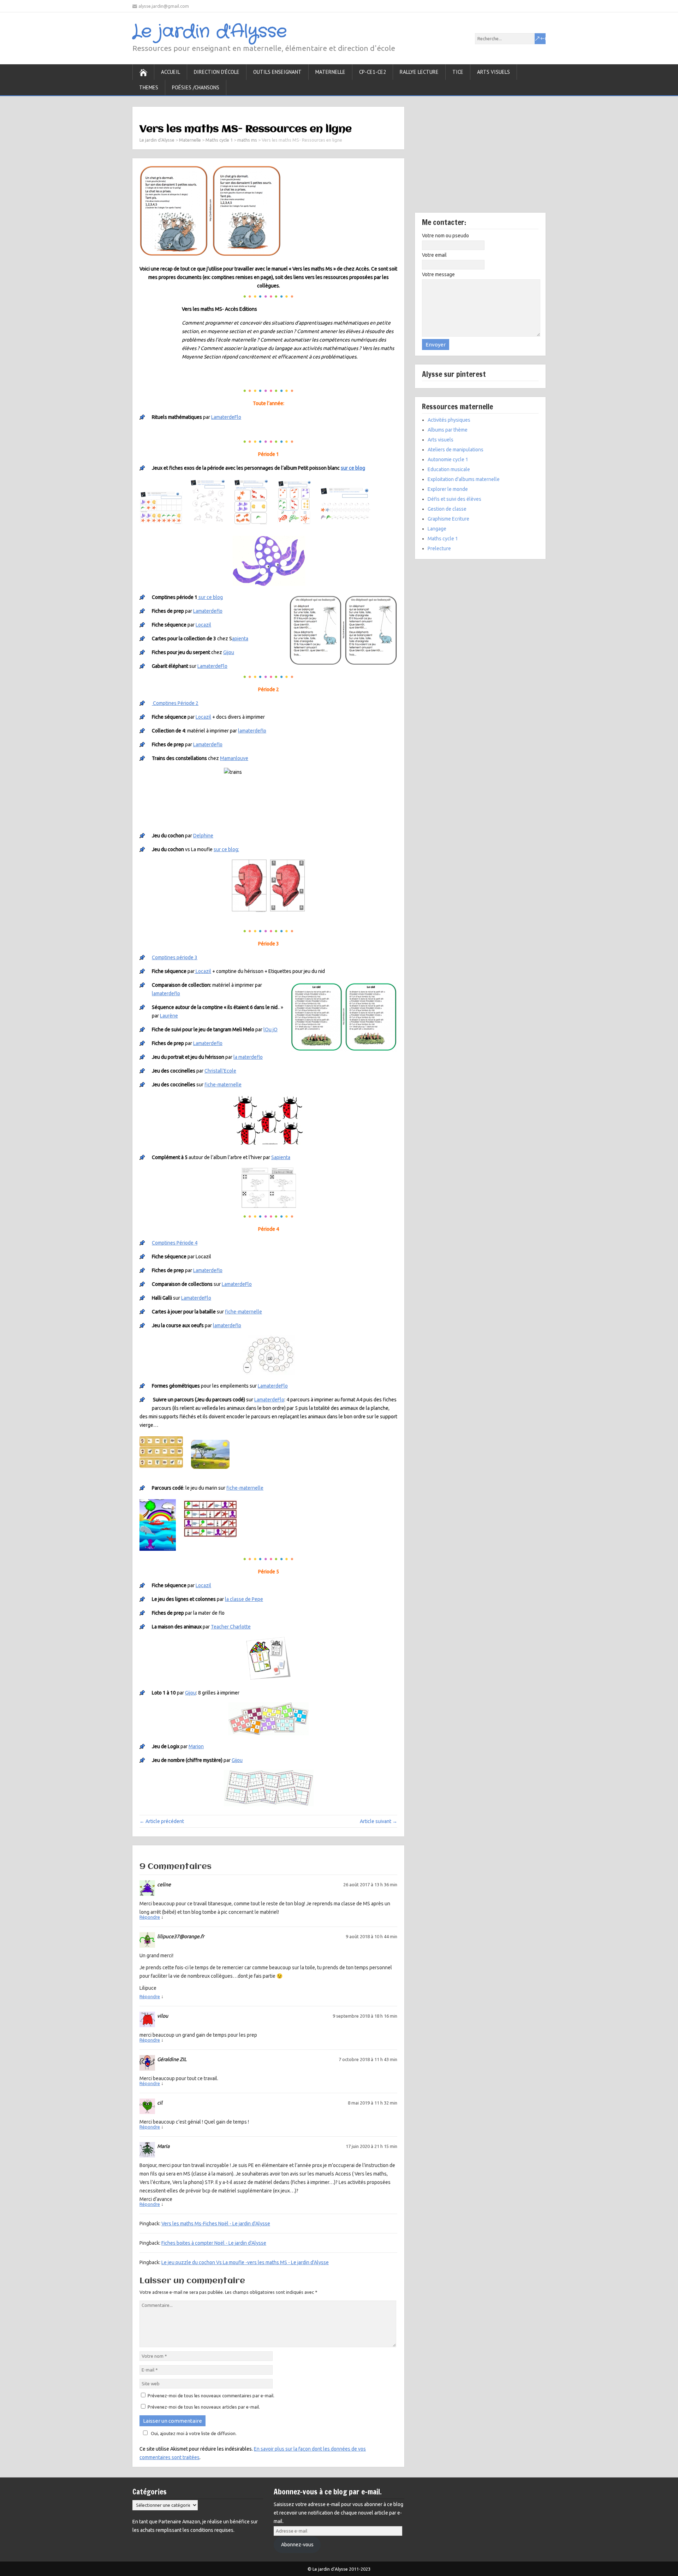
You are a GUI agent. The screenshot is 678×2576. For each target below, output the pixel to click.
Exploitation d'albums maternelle (464, 479)
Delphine (203, 836)
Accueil (171, 72)
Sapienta (281, 1157)
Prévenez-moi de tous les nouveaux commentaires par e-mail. (211, 2396)
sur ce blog (353, 468)
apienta (240, 639)
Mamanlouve (234, 758)
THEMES (149, 87)
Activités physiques (449, 420)
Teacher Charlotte (231, 1627)
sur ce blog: (226, 849)
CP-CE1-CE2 (373, 72)
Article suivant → (379, 1821)
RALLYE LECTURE (419, 72)
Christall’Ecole (220, 1071)
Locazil (203, 625)
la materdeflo (248, 1057)
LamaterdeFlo (226, 417)
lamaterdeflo (252, 731)
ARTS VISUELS (493, 72)
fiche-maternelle (223, 1085)
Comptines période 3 (175, 957)
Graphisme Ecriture (448, 519)
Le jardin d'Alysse (210, 32)
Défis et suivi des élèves (454, 499)
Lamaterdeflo (208, 611)
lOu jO (270, 1029)
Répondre (150, 1917)
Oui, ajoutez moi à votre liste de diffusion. (194, 2433)
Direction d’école (217, 72)
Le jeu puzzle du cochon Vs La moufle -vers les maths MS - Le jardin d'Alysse (245, 2262)
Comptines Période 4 (175, 1243)
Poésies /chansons (196, 87)
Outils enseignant (277, 72)
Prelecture (439, 548)
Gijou (229, 652)
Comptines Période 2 (175, 703)
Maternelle (330, 72)
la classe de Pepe (244, 1599)
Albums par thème (448, 430)
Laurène (169, 1016)
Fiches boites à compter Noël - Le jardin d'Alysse (214, 2243)
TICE (458, 72)
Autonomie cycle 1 (448, 459)
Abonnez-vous (297, 2545)
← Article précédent (162, 1821)
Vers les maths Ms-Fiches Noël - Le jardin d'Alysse (216, 2224)
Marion (196, 1746)
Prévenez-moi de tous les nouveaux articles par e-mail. (204, 2407)
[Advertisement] (480, 160)
